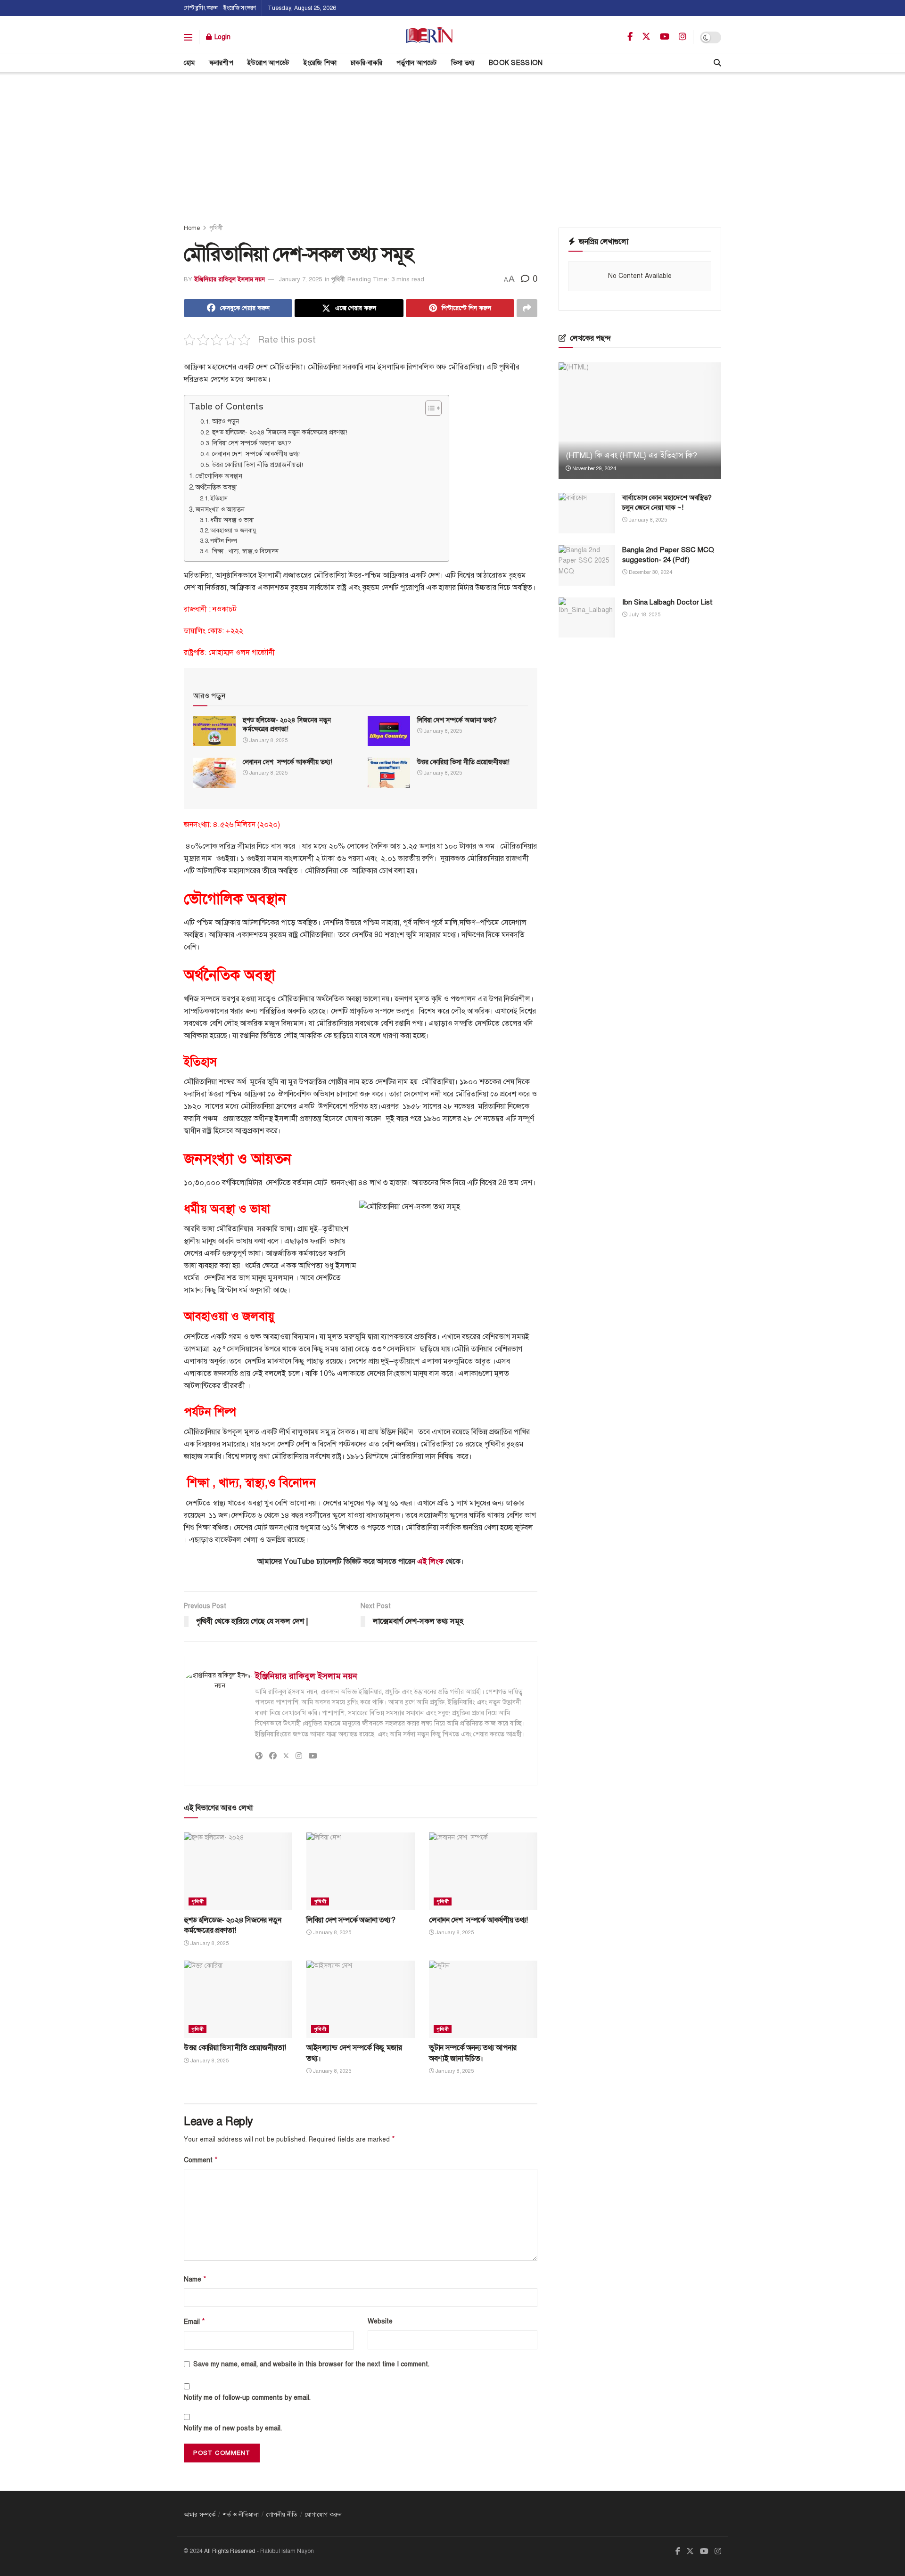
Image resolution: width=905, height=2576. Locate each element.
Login (222, 37)
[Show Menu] (188, 37)
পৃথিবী (216, 228)
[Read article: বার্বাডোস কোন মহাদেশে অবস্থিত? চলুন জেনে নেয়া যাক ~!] (587, 513)
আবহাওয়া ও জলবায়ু (234, 531)
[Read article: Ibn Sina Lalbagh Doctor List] (587, 618)
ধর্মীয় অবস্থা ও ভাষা (233, 520)
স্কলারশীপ (221, 63)
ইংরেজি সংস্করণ (240, 8)
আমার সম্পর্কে (200, 2515)
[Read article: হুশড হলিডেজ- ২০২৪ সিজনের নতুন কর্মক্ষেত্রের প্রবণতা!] (214, 731)
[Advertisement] (452, 143)
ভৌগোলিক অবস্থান (219, 476)
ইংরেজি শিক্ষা (320, 63)
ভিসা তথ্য (463, 63)
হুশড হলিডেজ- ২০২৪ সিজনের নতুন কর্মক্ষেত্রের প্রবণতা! (280, 432)
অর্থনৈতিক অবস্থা (217, 487)
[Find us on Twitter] (646, 37)
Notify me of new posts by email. (233, 2428)
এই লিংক (430, 1562)
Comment (201, 2160)
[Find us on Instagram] (683, 37)
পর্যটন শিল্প (225, 541)
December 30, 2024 (650, 572)
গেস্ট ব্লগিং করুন (201, 8)
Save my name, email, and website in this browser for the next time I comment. (311, 2364)
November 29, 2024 (593, 469)
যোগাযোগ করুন (323, 2515)
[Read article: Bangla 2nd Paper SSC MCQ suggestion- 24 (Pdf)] (587, 565)
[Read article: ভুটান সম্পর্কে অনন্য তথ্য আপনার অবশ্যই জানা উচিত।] (483, 1999)
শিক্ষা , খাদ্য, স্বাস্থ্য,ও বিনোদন (245, 551)
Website (380, 2321)
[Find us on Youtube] (665, 37)
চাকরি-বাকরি (366, 63)
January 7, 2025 (300, 279)
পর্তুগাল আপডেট (417, 63)
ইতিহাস (220, 499)
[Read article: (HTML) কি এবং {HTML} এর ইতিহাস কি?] (640, 421)
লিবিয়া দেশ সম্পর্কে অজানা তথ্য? (252, 443)
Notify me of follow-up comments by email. (247, 2398)
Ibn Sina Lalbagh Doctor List (667, 602)
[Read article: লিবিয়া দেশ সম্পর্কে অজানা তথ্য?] (389, 731)
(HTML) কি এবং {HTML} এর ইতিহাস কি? (631, 455)
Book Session (516, 63)
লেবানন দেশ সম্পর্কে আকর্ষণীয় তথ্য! (256, 454)
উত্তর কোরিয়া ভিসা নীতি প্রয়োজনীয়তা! (258, 465)
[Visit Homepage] (429, 37)
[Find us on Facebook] (630, 37)
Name (195, 2279)
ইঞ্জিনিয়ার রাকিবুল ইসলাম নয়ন (230, 279)
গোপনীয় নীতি (282, 2515)
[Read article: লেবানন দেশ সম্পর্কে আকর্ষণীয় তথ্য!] (214, 773)
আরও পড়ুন (226, 421)
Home (192, 228)
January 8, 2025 (268, 740)
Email (194, 2322)
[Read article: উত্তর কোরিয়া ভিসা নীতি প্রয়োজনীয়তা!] (389, 773)
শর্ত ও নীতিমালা (241, 2515)
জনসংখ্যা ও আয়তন (220, 509)
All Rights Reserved (230, 2551)
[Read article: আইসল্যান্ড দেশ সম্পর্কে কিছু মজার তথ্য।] (361, 1999)
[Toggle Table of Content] (429, 408)
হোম (189, 63)
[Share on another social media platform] (527, 308)
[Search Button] (717, 63)
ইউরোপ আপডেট (268, 63)
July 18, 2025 (644, 615)
